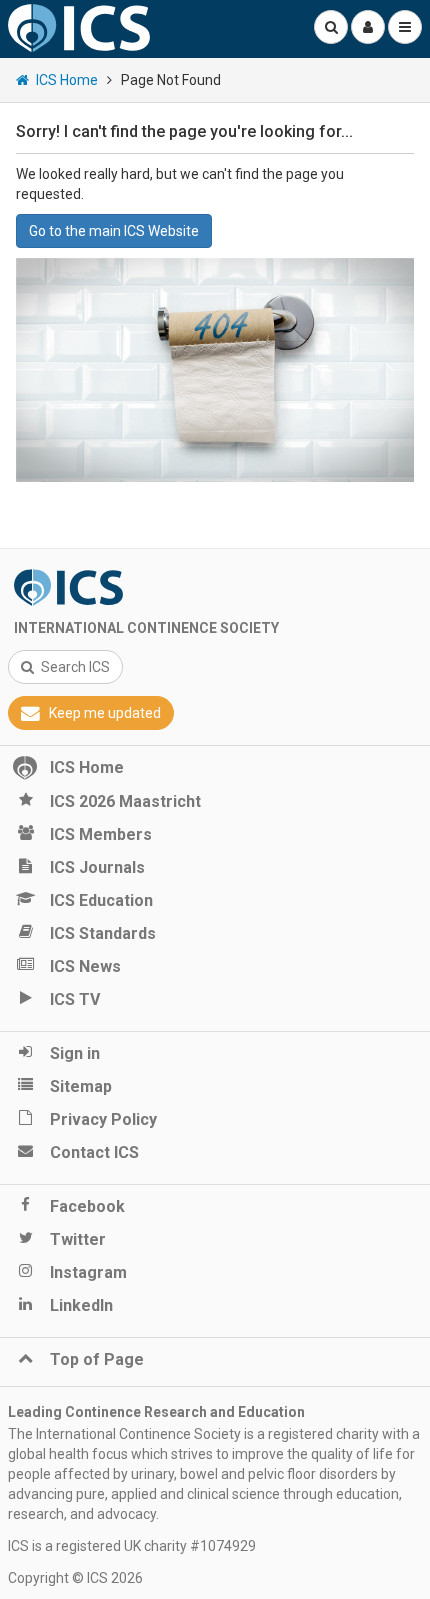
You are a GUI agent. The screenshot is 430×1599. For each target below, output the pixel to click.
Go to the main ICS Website (114, 231)
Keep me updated (105, 713)
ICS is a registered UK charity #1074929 (132, 1546)
